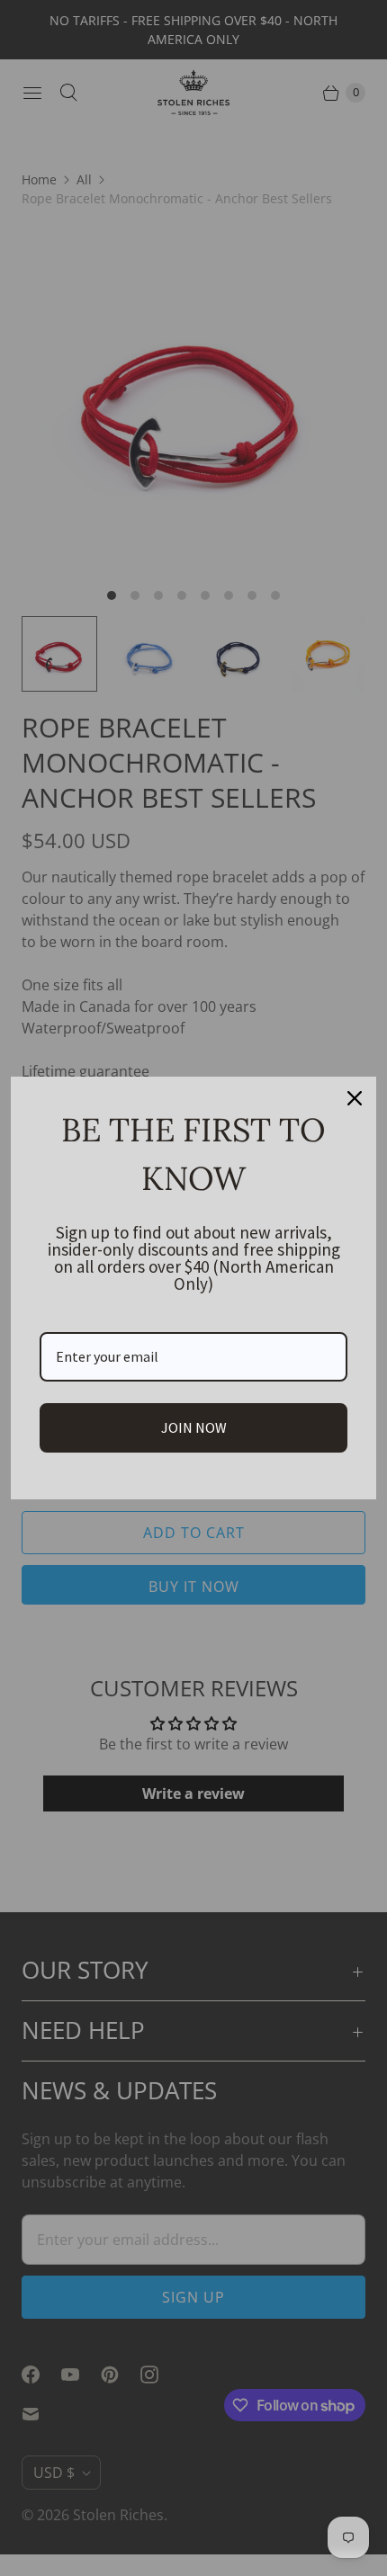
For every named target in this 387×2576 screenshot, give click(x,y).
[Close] (355, 1098)
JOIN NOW (194, 1427)
